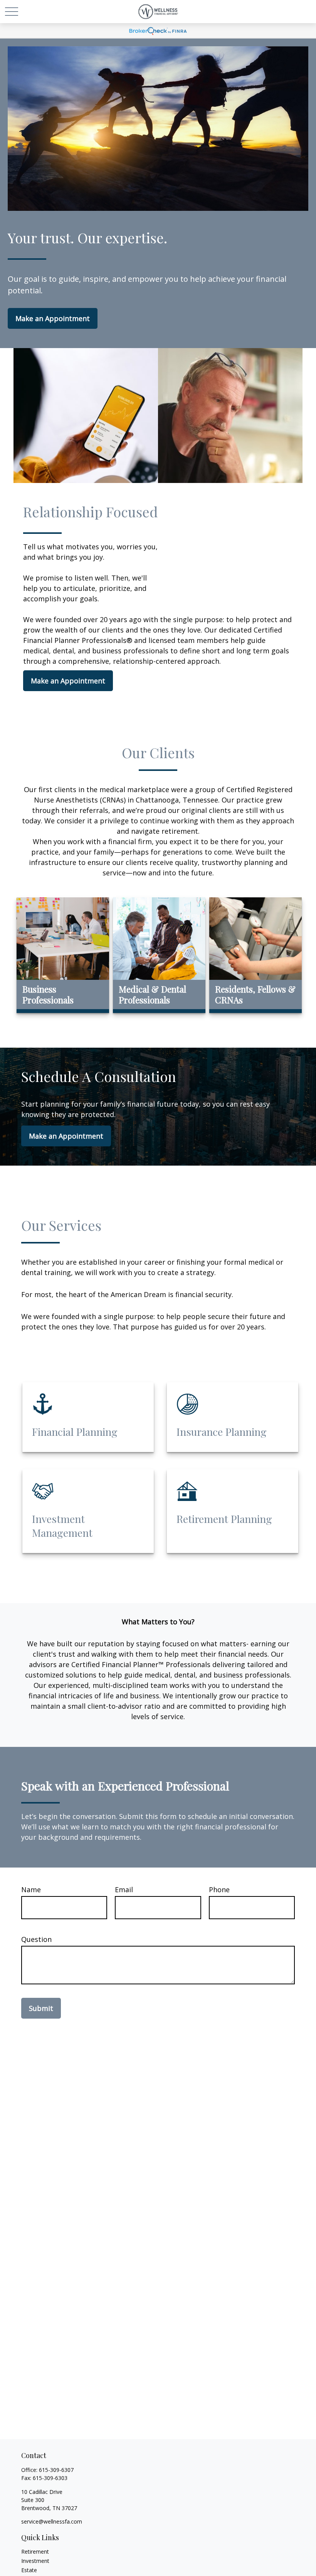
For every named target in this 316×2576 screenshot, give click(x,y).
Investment (35, 2561)
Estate (29, 2570)
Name (31, 1890)
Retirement (35, 2552)
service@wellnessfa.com (52, 2521)
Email (124, 1890)
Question (36, 1939)
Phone (219, 1890)
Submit (41, 2008)
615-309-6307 (56, 2470)
